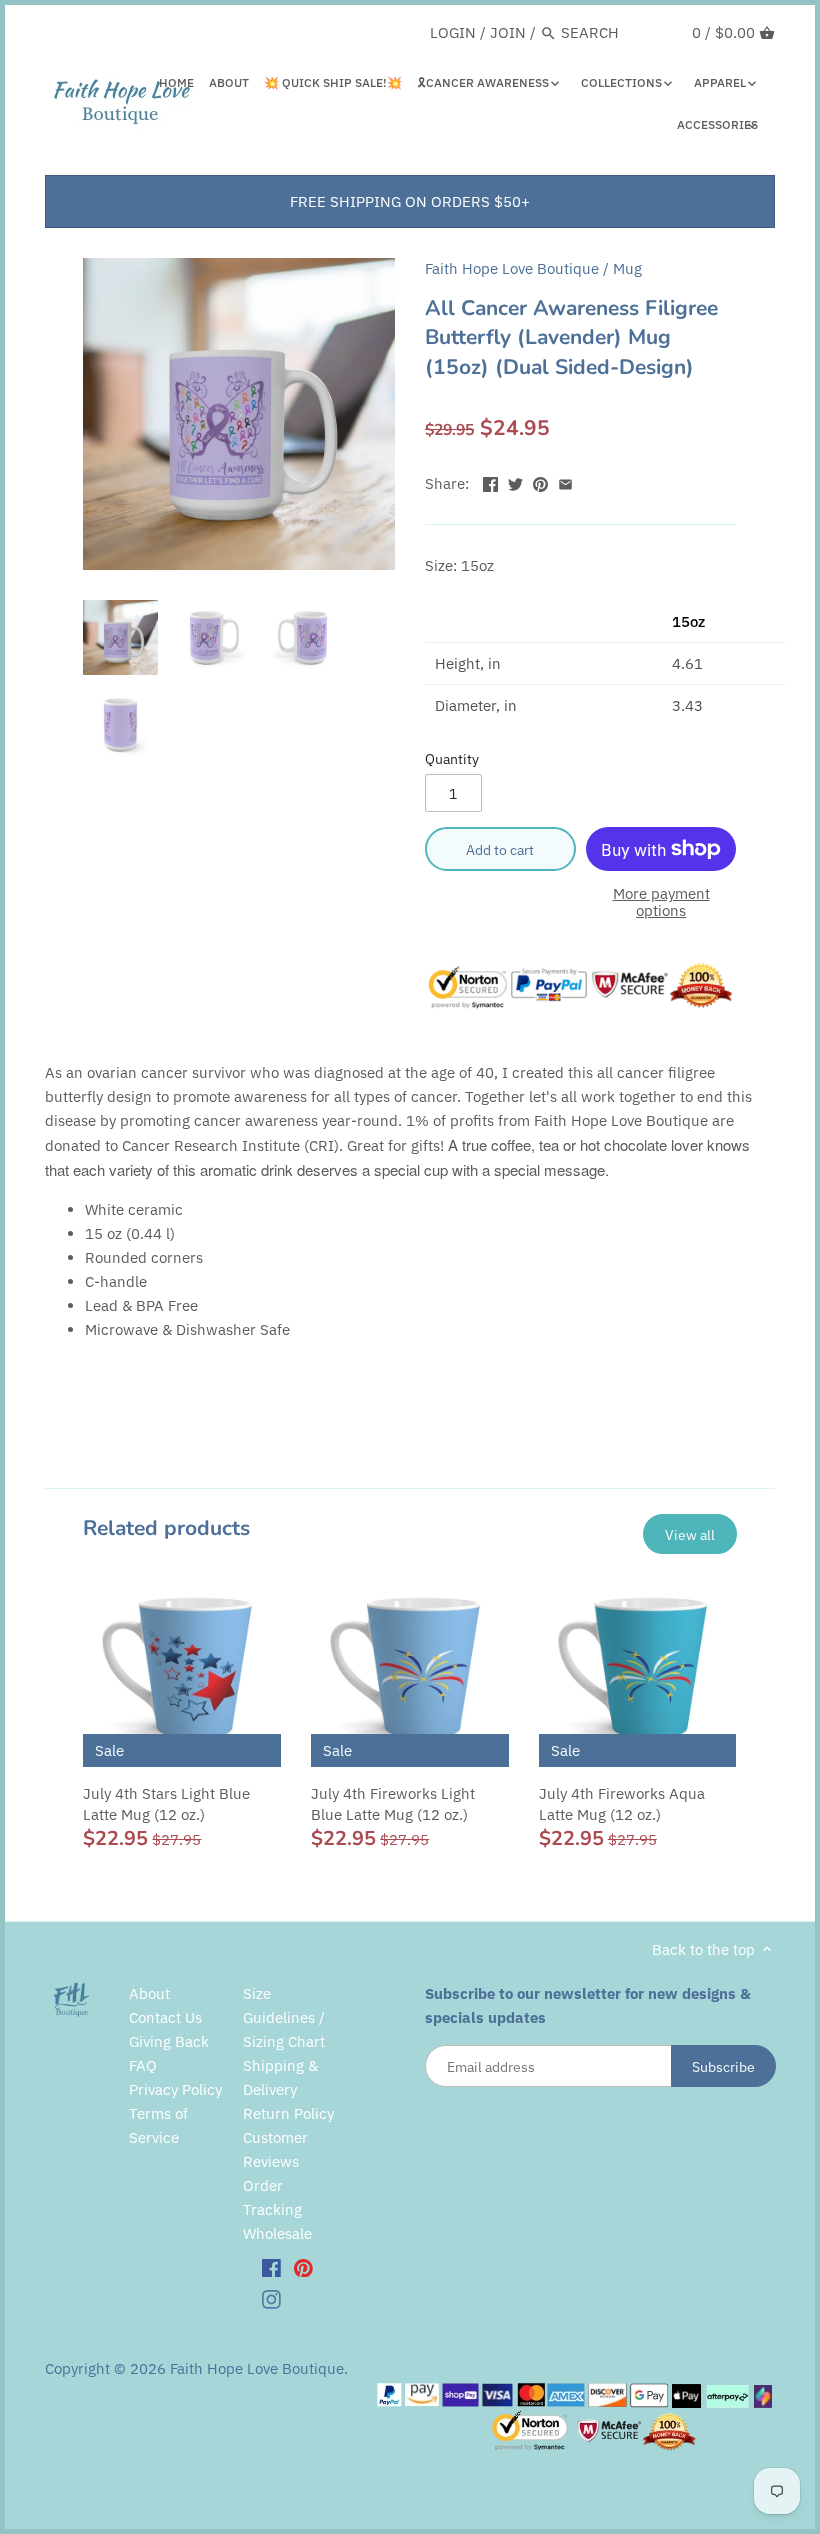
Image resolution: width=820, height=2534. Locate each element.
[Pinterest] (303, 2267)
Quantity (452, 759)
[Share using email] (565, 481)
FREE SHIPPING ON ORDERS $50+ (410, 201)
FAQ (143, 2065)
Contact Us (165, 2017)
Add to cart (500, 849)
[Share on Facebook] (490, 481)
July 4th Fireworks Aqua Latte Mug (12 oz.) (622, 1804)
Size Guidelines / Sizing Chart (284, 2017)
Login (453, 32)
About (149, 1993)
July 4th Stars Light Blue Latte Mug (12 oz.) (166, 1804)
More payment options (661, 902)
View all (690, 1534)
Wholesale (277, 2233)
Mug (627, 268)
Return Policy (288, 2113)
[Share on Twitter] (515, 481)
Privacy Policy (175, 2089)
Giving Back (169, 2041)
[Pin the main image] (540, 481)
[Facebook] (271, 2267)
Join (508, 32)
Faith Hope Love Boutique (512, 268)
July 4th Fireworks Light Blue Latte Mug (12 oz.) (393, 1804)
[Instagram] (271, 2298)
